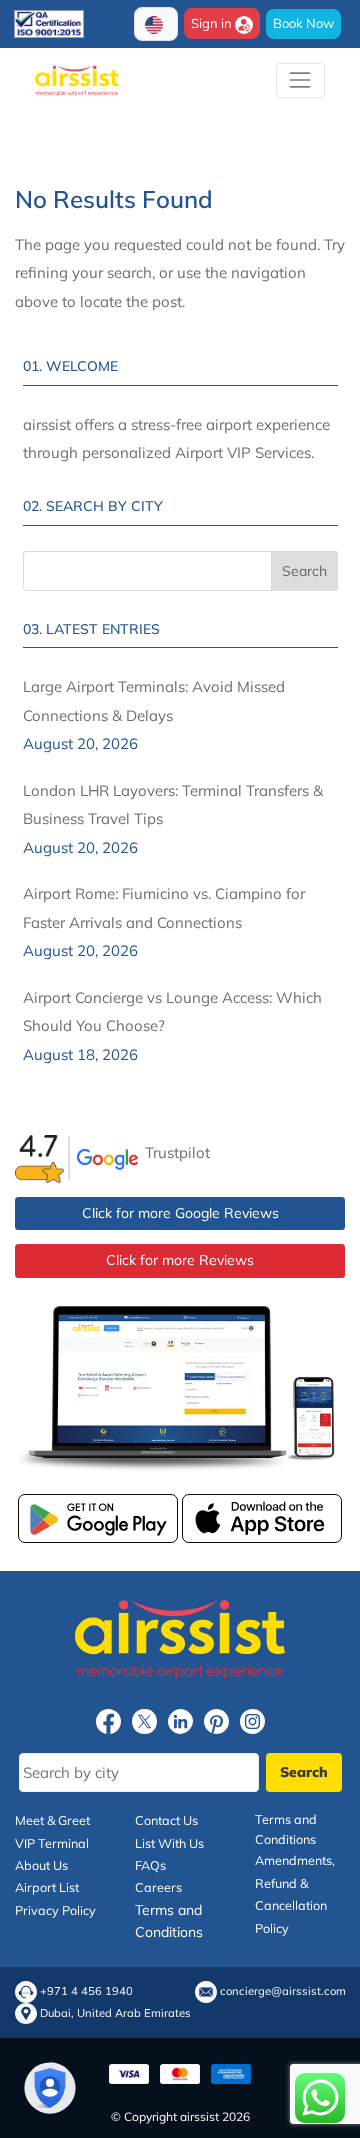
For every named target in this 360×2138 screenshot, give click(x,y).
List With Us (169, 1843)
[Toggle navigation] (300, 80)
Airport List (47, 1887)
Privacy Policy (55, 1910)
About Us (41, 1865)
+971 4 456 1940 (86, 1991)
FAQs (150, 1865)
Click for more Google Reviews (180, 1213)
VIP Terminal (52, 1843)
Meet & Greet (52, 1820)
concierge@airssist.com (283, 1991)
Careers (158, 1887)
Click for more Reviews (180, 1260)
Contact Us (166, 1820)
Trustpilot (177, 1152)
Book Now (303, 23)
